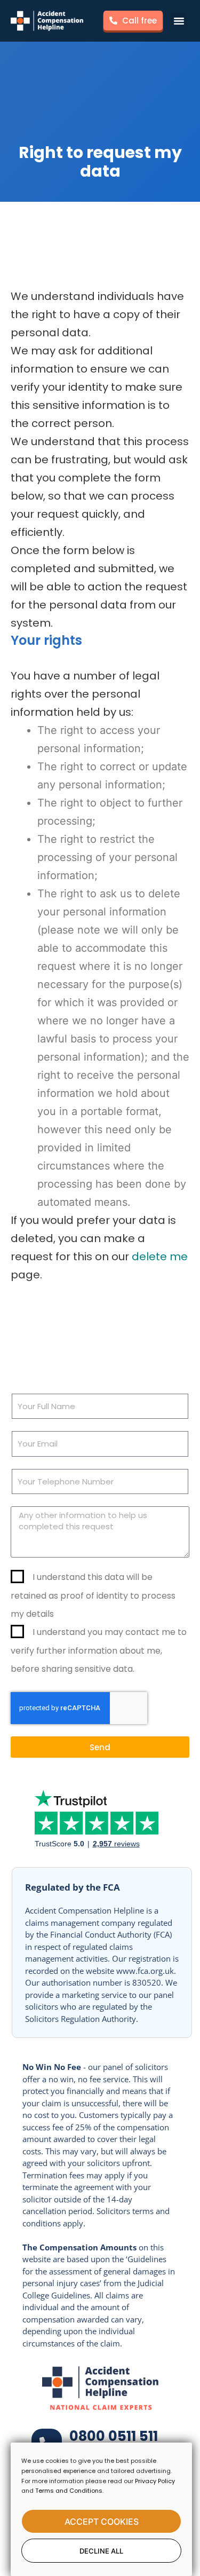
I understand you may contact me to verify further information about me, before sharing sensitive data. (99, 1650)
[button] (179, 21)
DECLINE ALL (101, 2551)
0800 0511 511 (114, 2436)
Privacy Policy (155, 2481)
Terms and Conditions (69, 2491)
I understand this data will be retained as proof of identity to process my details (93, 1595)
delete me (160, 1257)
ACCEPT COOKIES (102, 2522)
